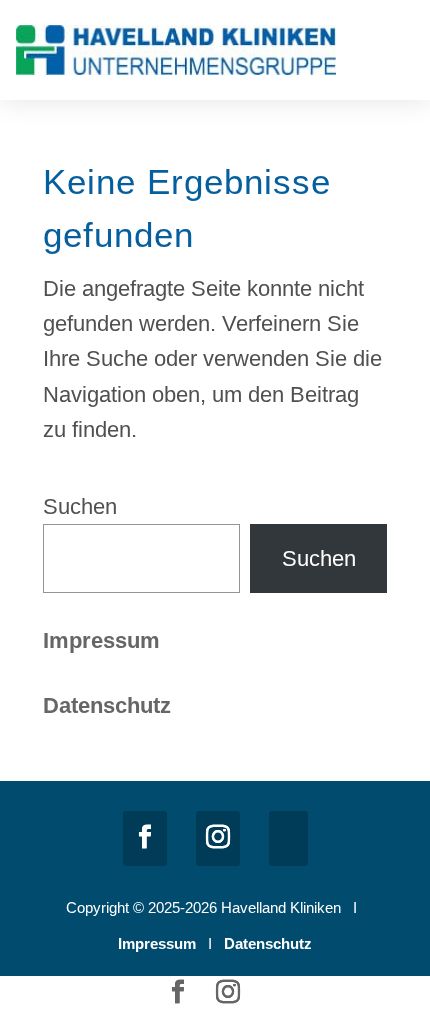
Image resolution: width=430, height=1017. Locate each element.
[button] (400, 54)
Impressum (101, 640)
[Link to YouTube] (288, 838)
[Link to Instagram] (218, 838)
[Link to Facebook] (145, 838)
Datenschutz (268, 943)
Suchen (80, 506)
